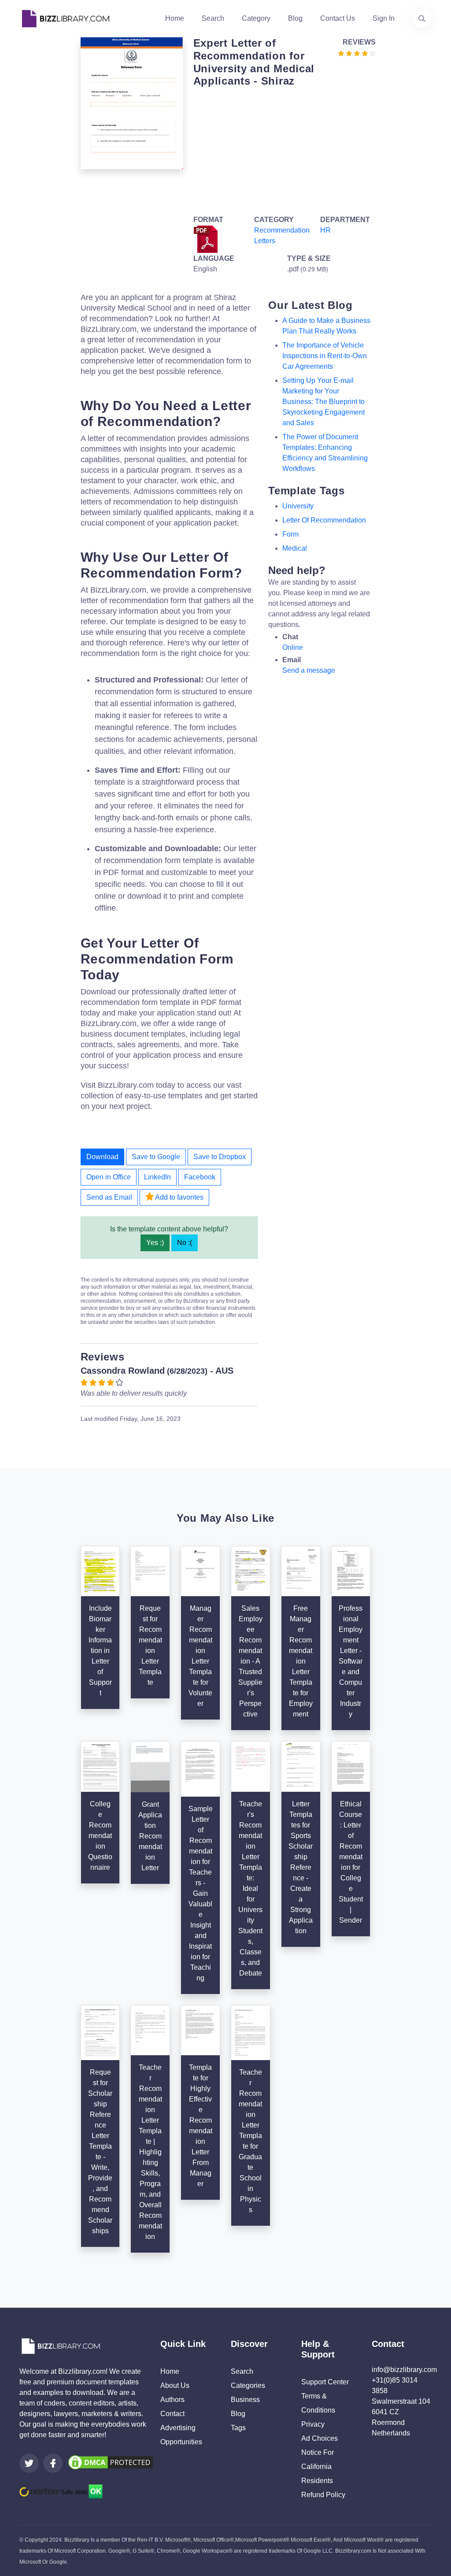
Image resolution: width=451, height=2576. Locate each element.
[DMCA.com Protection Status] (111, 2462)
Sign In (384, 18)
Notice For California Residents (318, 2467)
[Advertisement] (282, 149)
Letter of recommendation (324, 520)
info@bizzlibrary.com (404, 2370)
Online (293, 647)
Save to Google (156, 1157)
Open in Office (109, 1177)
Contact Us (338, 18)
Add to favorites (179, 1197)
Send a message (309, 670)
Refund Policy (323, 2495)
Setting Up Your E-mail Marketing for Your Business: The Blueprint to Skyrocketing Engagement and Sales (323, 402)
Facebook (200, 1177)
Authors (172, 2400)
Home (175, 18)
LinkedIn (157, 1177)
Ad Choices (320, 2438)
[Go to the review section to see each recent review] (357, 53)
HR (325, 230)
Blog (295, 18)
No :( (185, 1243)
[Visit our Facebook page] (53, 2463)
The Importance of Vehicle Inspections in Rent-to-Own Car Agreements (325, 356)
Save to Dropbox (220, 1157)
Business (245, 2400)
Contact (172, 2414)
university (298, 506)
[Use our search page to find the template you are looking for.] (422, 19)
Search (213, 18)
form (290, 534)
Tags (238, 2428)
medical (295, 548)
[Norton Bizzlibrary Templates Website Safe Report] (61, 2491)
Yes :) (155, 1243)
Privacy (313, 2424)
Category (256, 18)
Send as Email (109, 1197)
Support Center (325, 2382)
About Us (175, 2385)
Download (102, 1157)
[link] (29, 2463)
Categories (248, 2385)
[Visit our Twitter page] (29, 2463)
